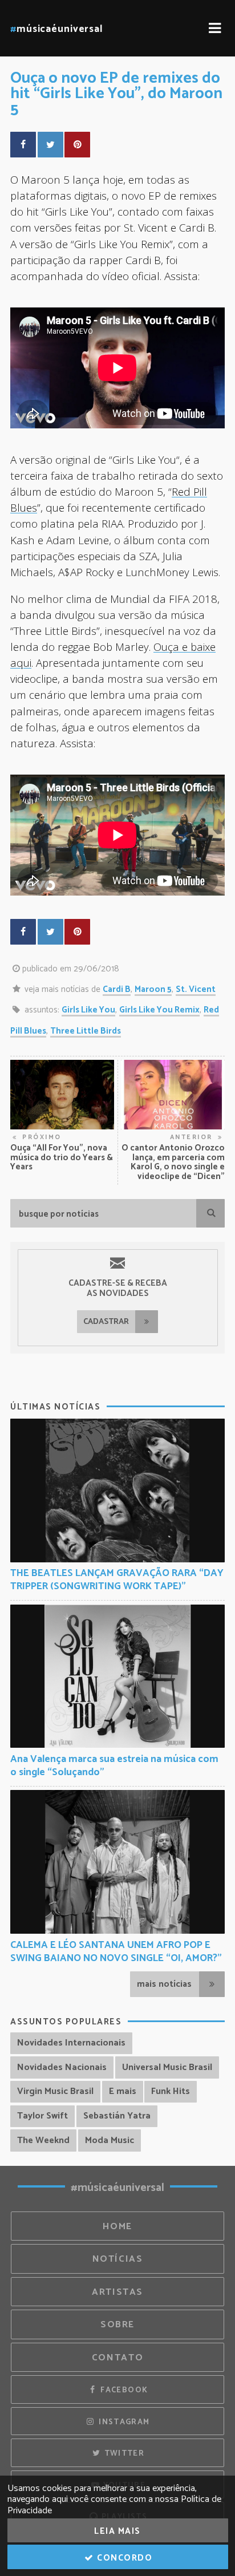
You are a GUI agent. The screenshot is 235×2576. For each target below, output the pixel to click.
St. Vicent (196, 989)
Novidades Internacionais (71, 2043)
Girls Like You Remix (159, 1010)
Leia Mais (117, 2531)
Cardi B (117, 989)
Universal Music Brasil (167, 2067)
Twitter (123, 2453)
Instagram (123, 2422)
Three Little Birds (86, 1031)
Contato (117, 2358)
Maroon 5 (153, 989)
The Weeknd (43, 2140)
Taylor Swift (42, 2116)
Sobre (117, 2325)
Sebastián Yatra (117, 2116)
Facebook (123, 2390)
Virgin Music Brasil (55, 2091)
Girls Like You (88, 1010)
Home (117, 2227)
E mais (123, 2091)
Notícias (118, 2259)
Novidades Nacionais (62, 2067)
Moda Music (110, 2140)
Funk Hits (171, 2091)
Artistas (117, 2292)
